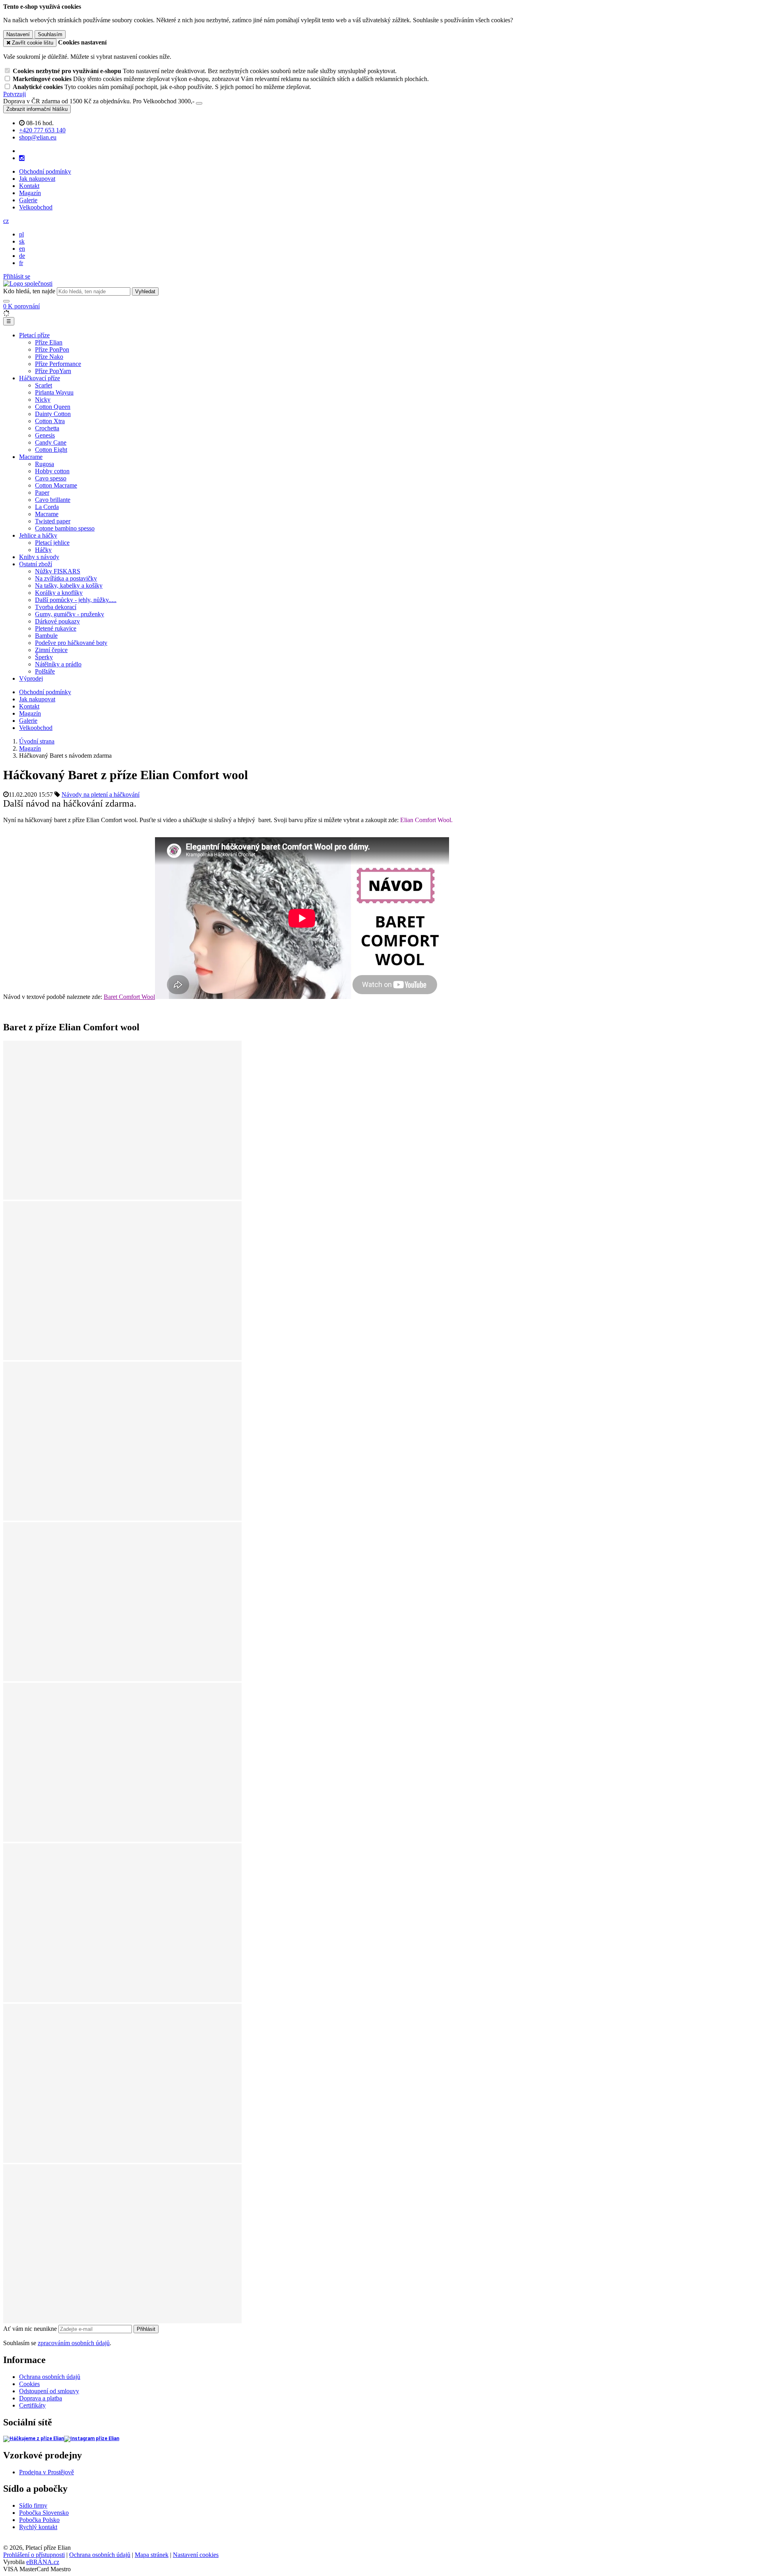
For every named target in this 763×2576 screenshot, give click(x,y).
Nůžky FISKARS (58, 571)
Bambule (46, 636)
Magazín (30, 193)
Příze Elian (49, 342)
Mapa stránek (152, 2555)
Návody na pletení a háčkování (101, 794)
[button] (6, 221)
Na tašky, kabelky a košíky (69, 585)
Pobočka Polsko (39, 2520)
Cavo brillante (53, 500)
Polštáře (45, 671)
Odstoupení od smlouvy (49, 2391)
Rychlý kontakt (38, 2527)
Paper (42, 493)
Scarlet (44, 385)
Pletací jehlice (52, 543)
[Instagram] (22, 158)
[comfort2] (122, 1679)
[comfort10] (122, 1840)
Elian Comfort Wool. (426, 820)
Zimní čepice (51, 650)
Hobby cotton (52, 471)
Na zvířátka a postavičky (66, 578)
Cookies (29, 2384)
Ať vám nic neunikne (31, 2329)
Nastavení (18, 34)
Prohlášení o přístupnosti (34, 2555)
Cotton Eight (51, 450)
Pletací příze (34, 335)
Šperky (44, 657)
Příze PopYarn (53, 371)
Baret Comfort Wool (129, 997)
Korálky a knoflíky (59, 593)
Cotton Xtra (50, 421)
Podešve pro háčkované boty (71, 643)
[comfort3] (122, 1197)
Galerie (28, 200)
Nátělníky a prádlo (58, 664)
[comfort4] (122, 2000)
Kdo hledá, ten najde (29, 291)
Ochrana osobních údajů (50, 2377)
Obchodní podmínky (45, 171)
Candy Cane (51, 442)
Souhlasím (50, 34)
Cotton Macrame (56, 485)
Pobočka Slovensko (44, 2513)
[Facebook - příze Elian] (34, 2439)
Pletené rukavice (56, 628)
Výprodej (31, 678)
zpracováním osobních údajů (74, 2343)
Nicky (43, 400)
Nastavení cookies (196, 2555)
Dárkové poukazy (57, 621)
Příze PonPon (52, 349)
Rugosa (45, 464)
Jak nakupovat (37, 179)
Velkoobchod (36, 207)
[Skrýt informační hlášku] (199, 103)
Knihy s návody (39, 557)
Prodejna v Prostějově (46, 2472)
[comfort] (122, 1518)
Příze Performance (58, 364)
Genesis (45, 435)
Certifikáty (32, 2405)
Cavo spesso (51, 478)
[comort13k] (122, 2321)
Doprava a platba (41, 2398)
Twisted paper (53, 521)
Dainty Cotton (53, 414)
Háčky (43, 550)
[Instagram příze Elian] (92, 2439)
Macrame (31, 457)
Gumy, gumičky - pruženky (70, 614)
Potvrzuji (15, 94)
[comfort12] (122, 2161)
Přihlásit (146, 2329)
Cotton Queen (53, 407)
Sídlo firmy (33, 2505)
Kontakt (29, 186)
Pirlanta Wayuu (54, 392)
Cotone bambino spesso (65, 528)
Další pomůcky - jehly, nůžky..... (76, 600)
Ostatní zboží (36, 564)
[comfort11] (122, 1358)
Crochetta (47, 428)
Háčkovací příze (40, 378)
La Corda (47, 507)
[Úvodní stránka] (28, 284)
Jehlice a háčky (38, 535)
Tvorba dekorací (56, 607)
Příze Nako (49, 357)
